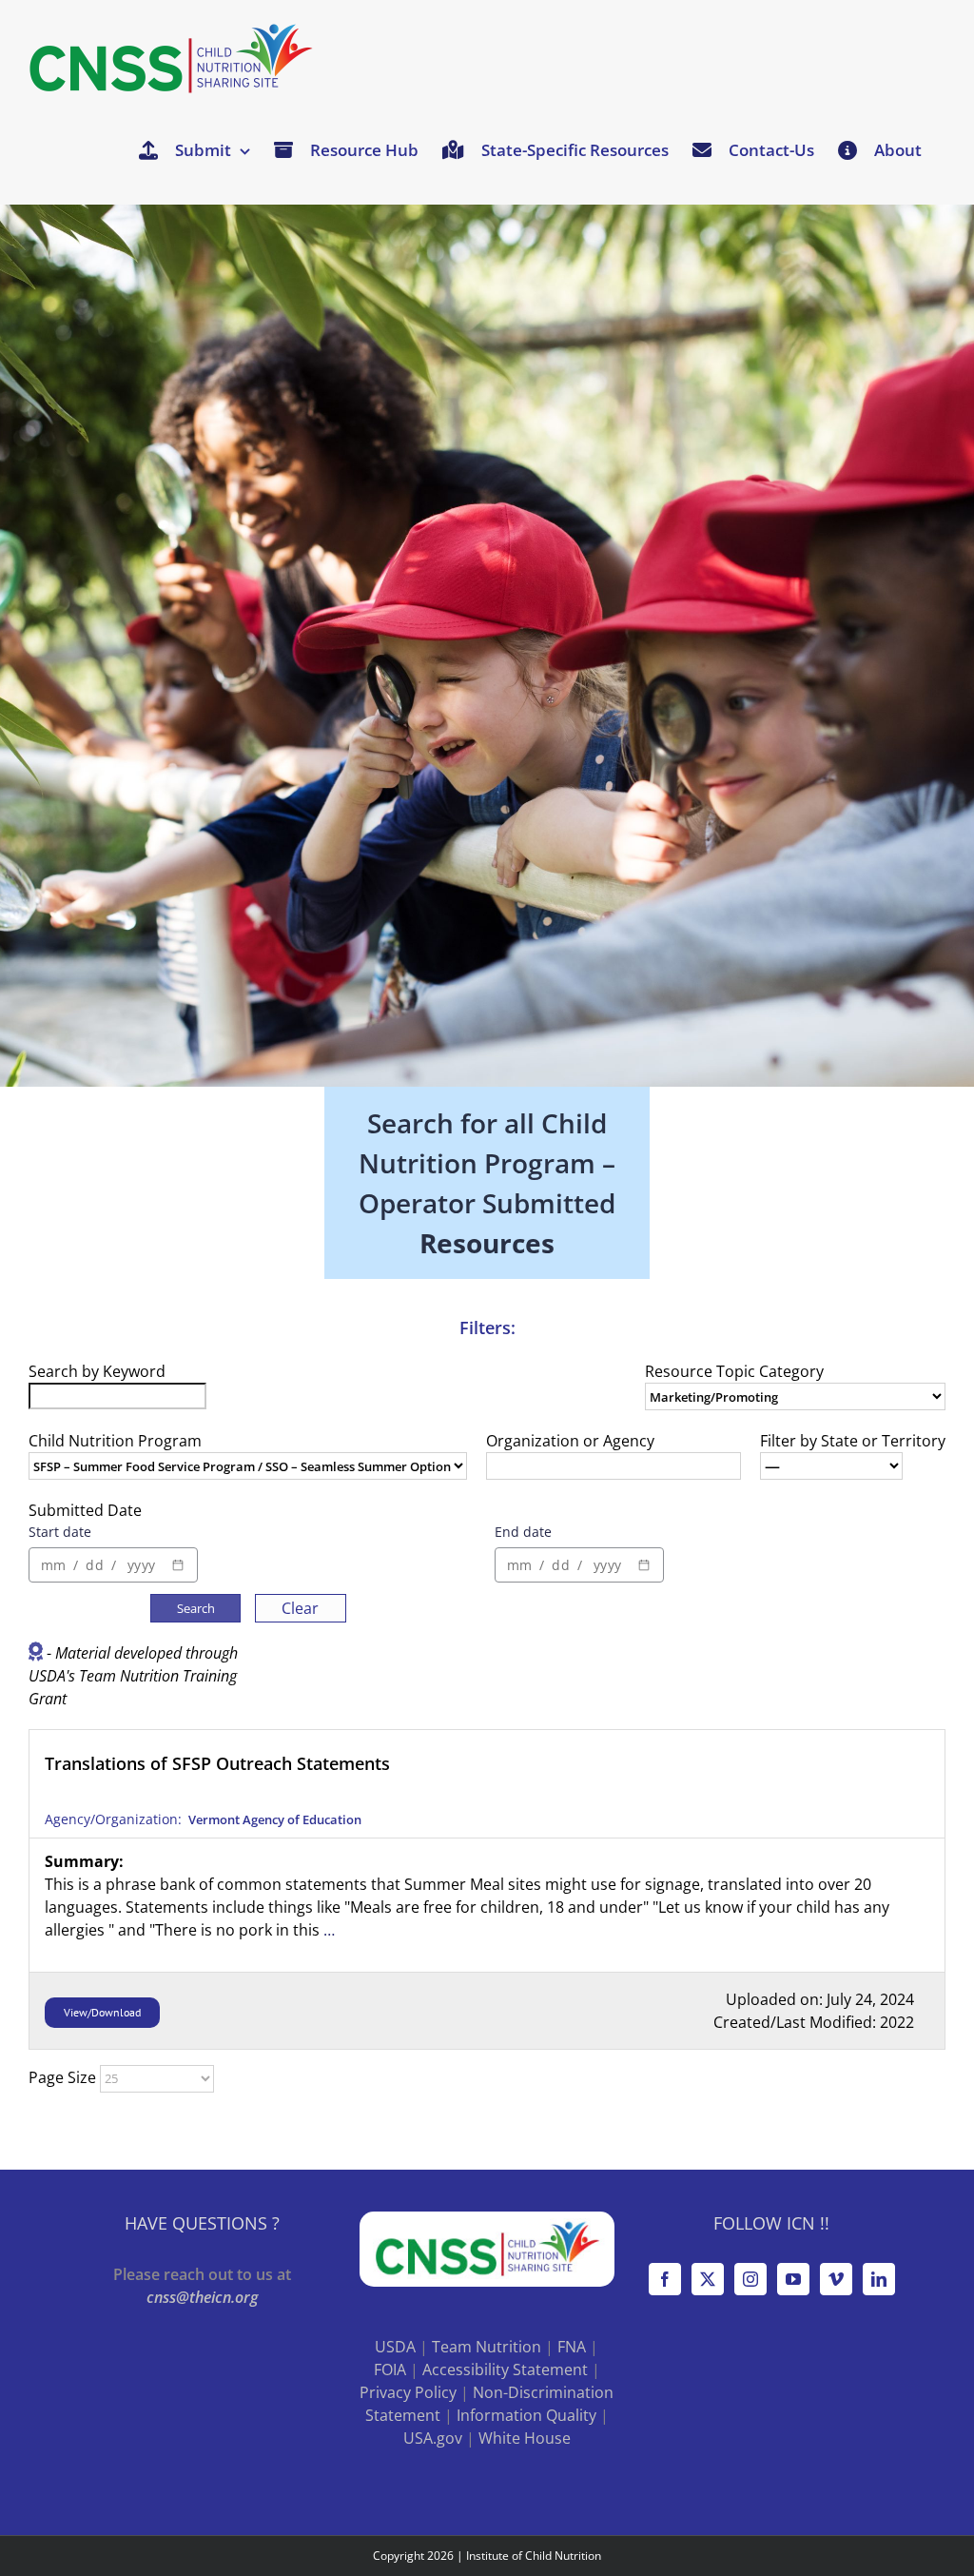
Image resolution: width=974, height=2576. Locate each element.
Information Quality (526, 2415)
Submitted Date (85, 1510)
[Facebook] (665, 2279)
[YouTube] (793, 2279)
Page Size (62, 2077)
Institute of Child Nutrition (534, 2556)
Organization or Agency (570, 1441)
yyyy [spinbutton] (141, 1565)
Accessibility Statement (505, 2370)
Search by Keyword (97, 1371)
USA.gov (433, 2438)
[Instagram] (750, 2279)
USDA (395, 2347)
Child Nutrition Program (115, 1441)
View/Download (102, 2012)
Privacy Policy (408, 2392)
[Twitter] (708, 2279)
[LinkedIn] (879, 2279)
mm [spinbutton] (53, 1565)
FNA (572, 2347)
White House (525, 2438)
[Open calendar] (178, 1565)
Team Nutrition (487, 2347)
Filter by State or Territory (853, 1441)
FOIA (390, 2370)
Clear (300, 1608)
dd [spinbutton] (94, 1565)
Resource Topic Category (734, 1371)
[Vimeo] (836, 2279)
